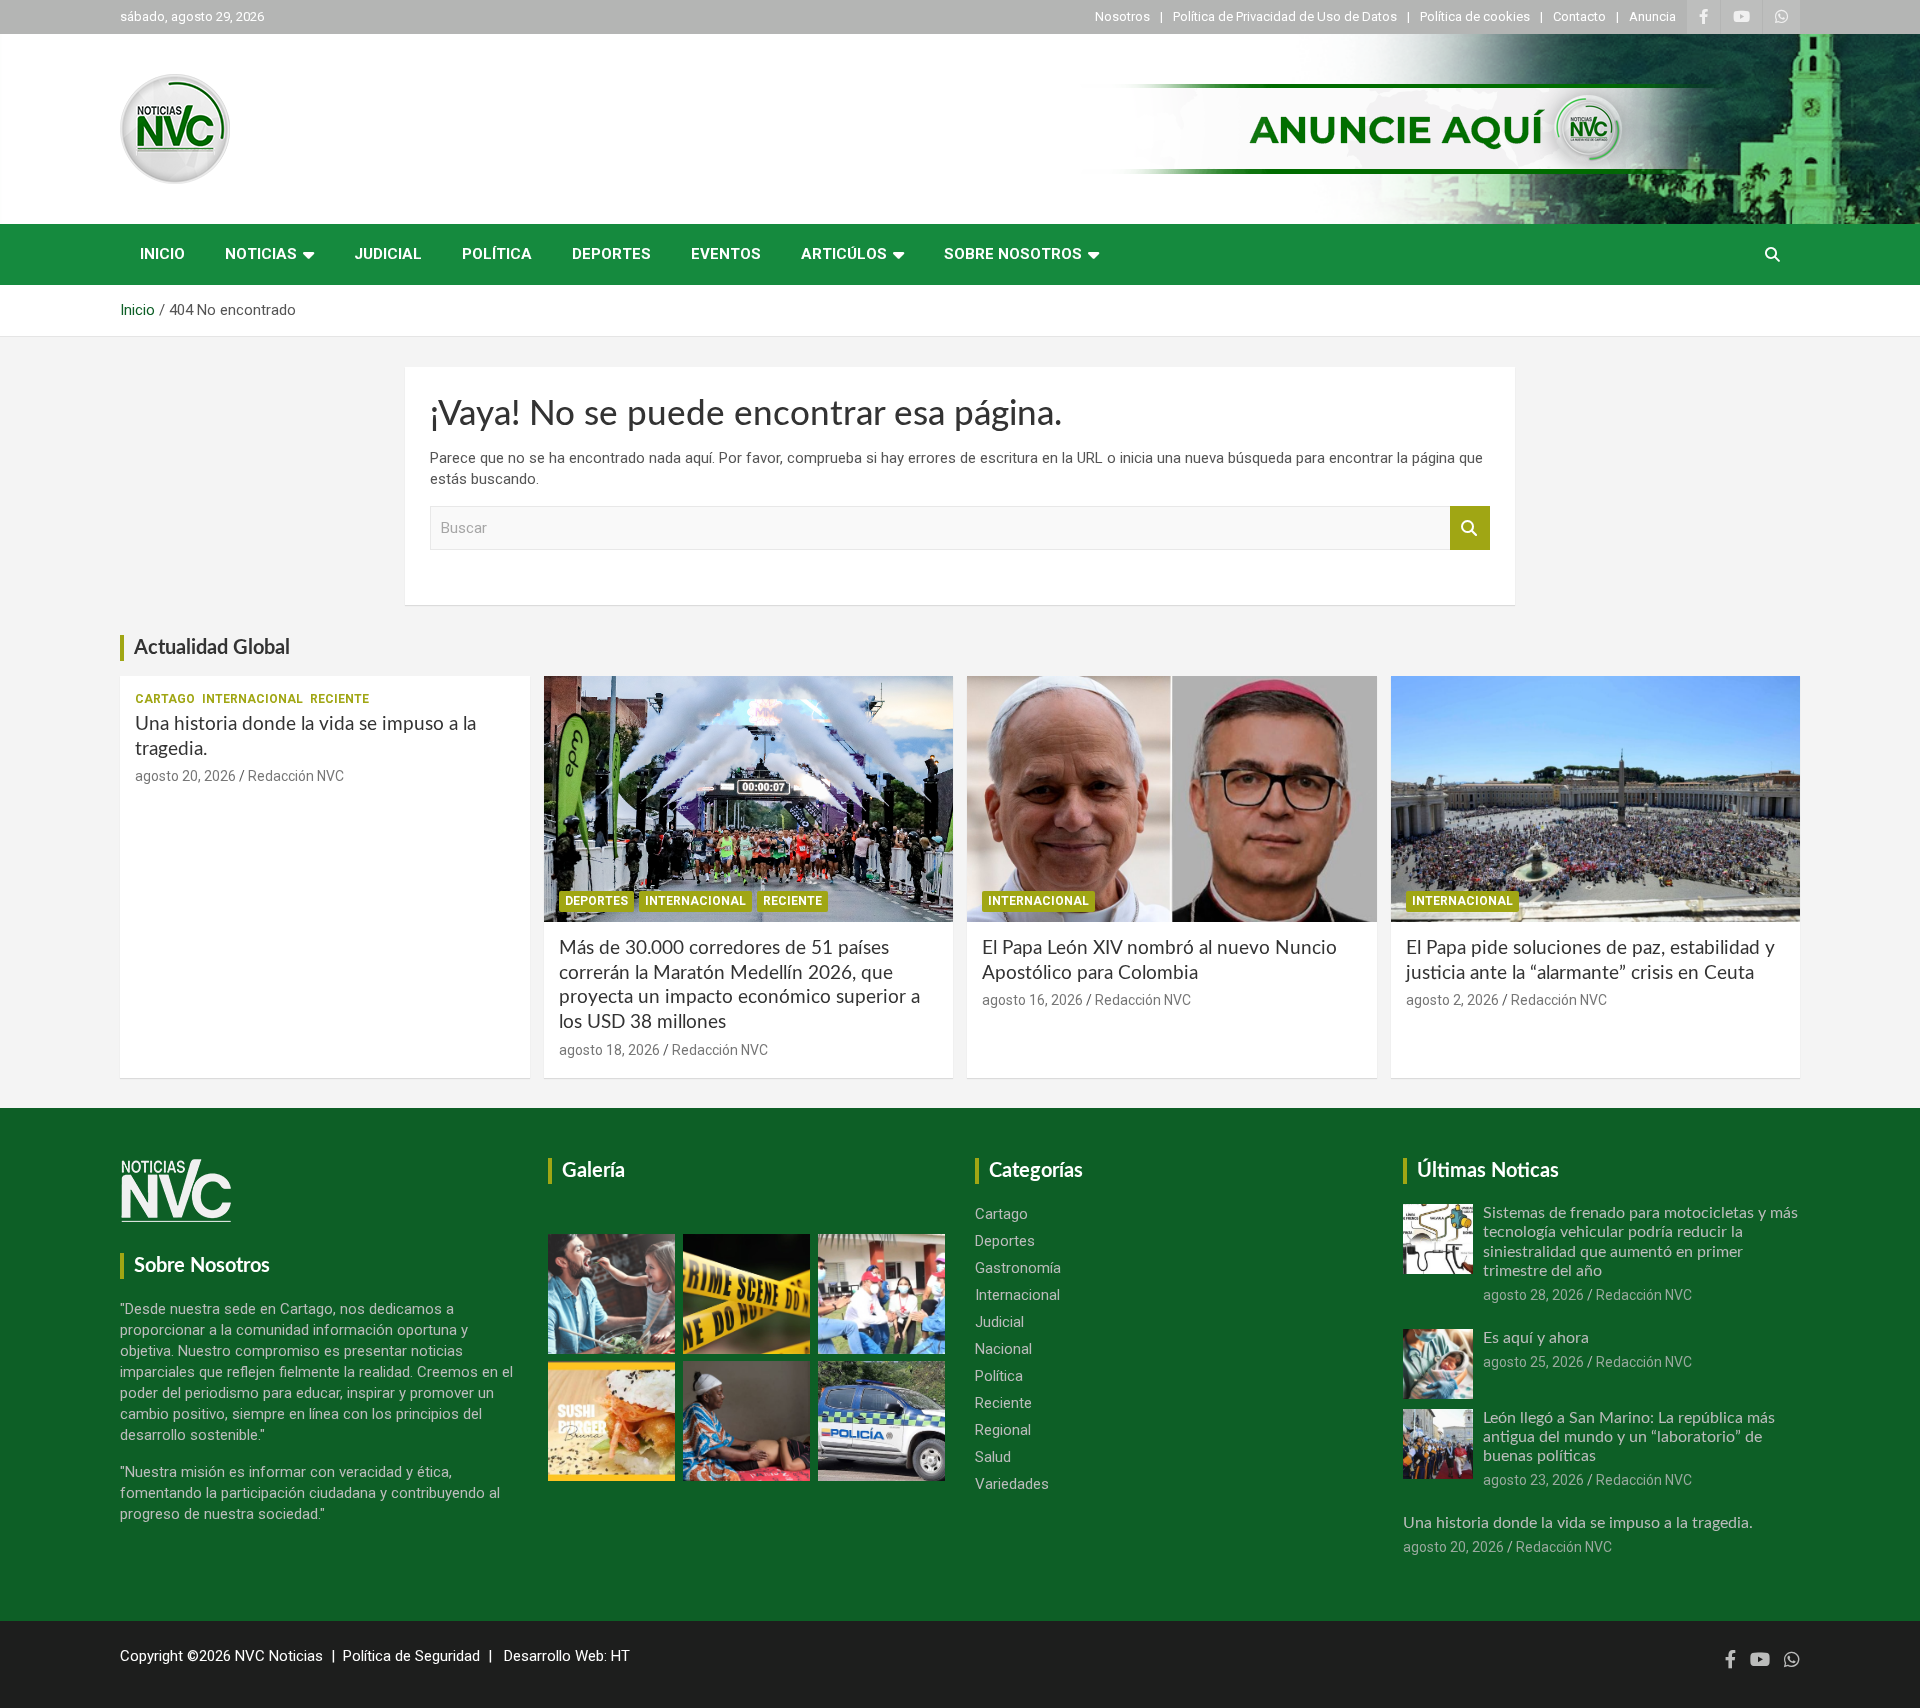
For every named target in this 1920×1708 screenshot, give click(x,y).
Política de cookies (1475, 16)
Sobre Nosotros (1013, 254)
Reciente (339, 699)
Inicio (162, 254)
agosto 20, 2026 (185, 776)
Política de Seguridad (411, 1656)
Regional (1003, 1430)
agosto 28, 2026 (1533, 1295)
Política (497, 254)
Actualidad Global (212, 648)
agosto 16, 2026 (1032, 1000)
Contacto (1579, 16)
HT (620, 1656)
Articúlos (844, 254)
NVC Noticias (279, 1656)
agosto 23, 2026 (1533, 1480)
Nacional (1003, 1349)
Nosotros (1122, 16)
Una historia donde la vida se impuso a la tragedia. (1578, 1523)
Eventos (726, 254)
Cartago (165, 699)
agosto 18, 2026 (609, 1050)
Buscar (1470, 528)
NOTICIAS (261, 254)
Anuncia (1652, 16)
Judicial (388, 254)
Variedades (1012, 1484)
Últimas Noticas (1488, 1171)
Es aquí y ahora (1536, 1338)
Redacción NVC (296, 776)
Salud (993, 1457)
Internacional (252, 699)
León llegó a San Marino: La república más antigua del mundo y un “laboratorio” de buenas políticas (1629, 1437)
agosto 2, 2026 (1452, 1000)
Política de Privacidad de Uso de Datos (1285, 16)
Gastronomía (1018, 1268)
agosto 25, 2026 (1533, 1362)
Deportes (611, 254)
